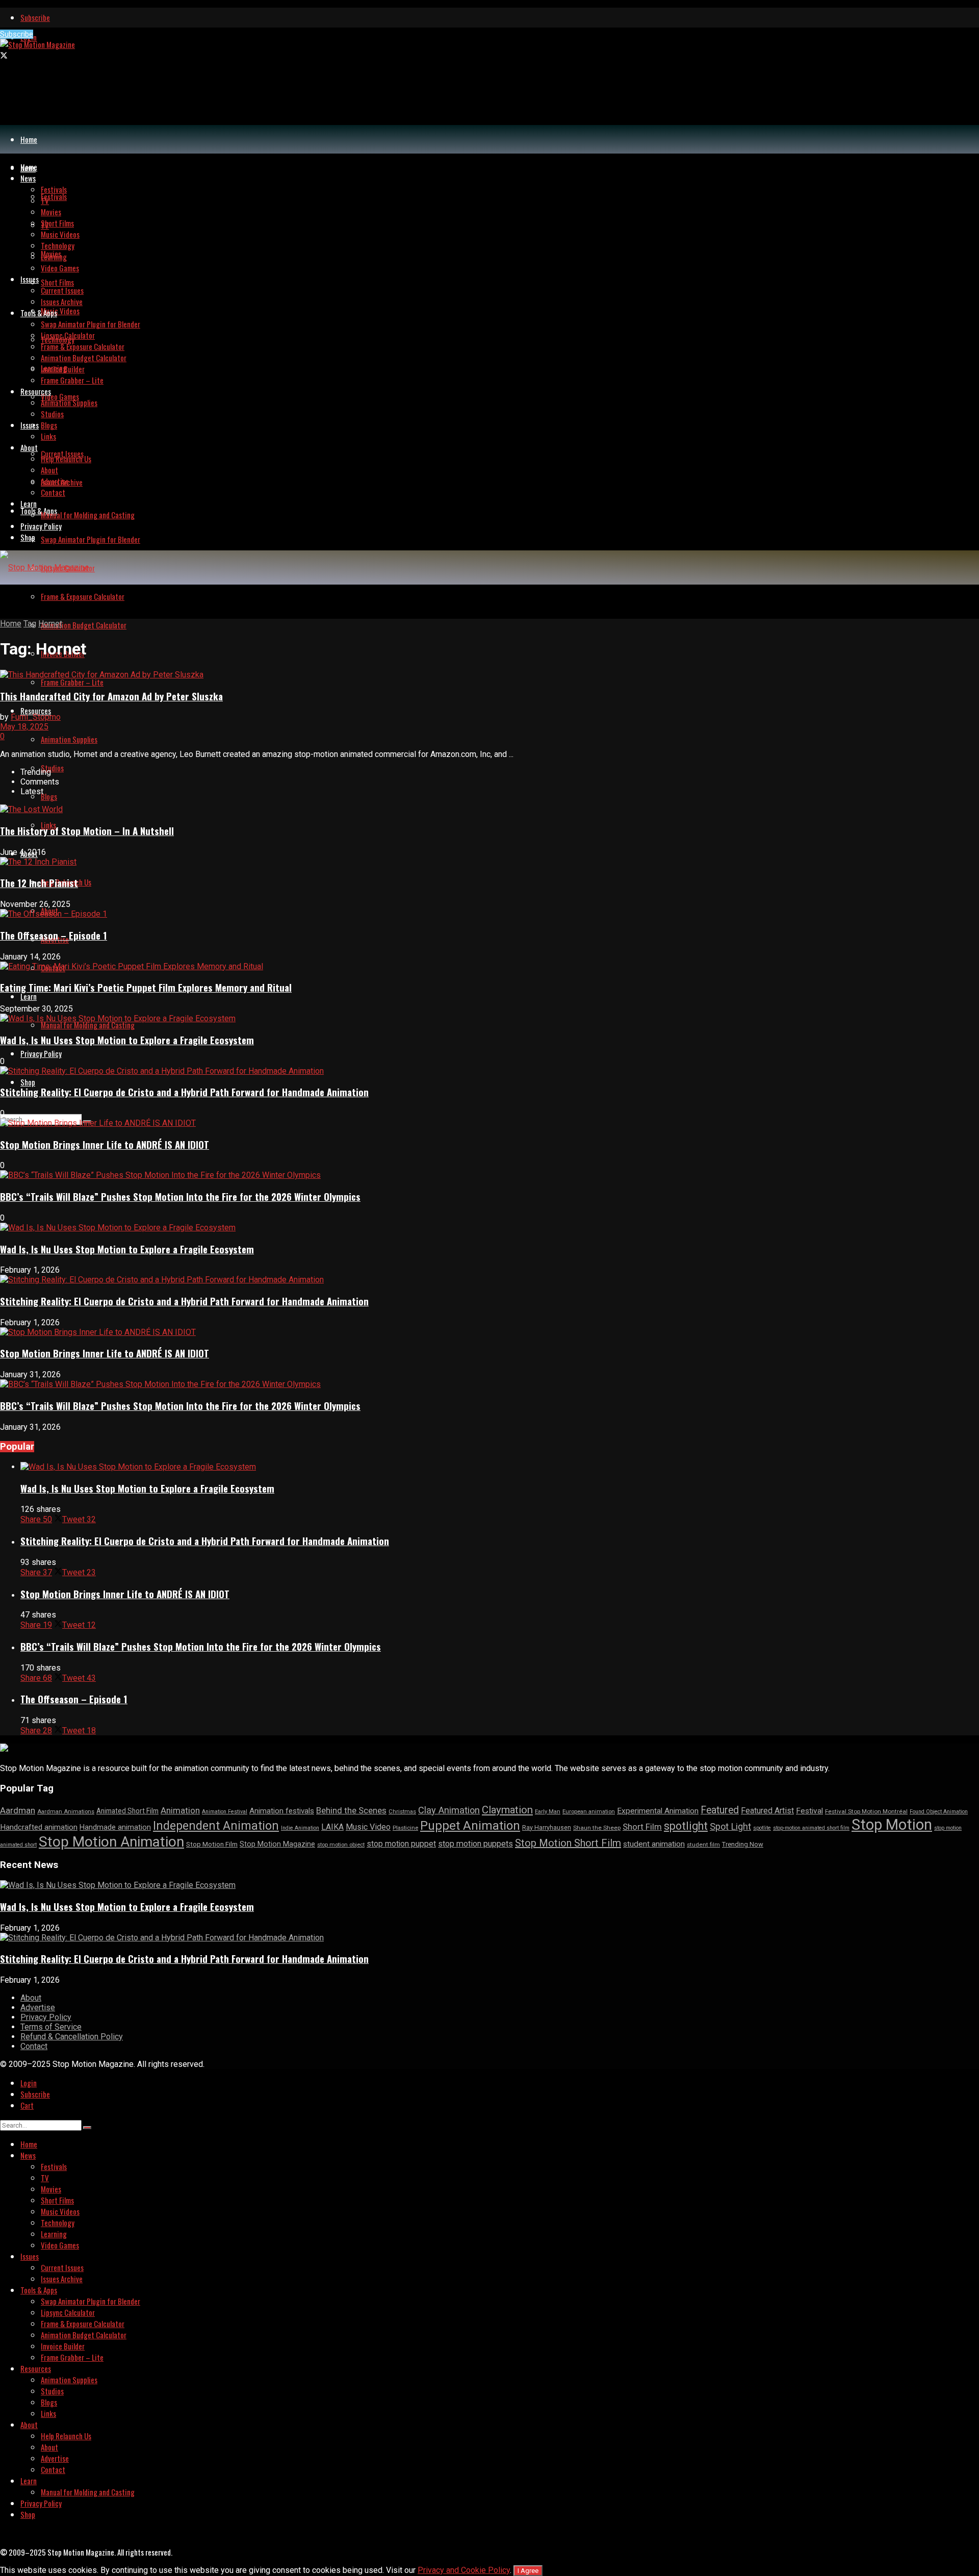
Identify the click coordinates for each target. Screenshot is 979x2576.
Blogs (49, 796)
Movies (51, 212)
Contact (53, 492)
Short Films (57, 282)
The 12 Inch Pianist (39, 883)
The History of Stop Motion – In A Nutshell (87, 831)
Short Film (642, 1827)
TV (45, 200)
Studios (52, 768)
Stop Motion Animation (111, 1842)
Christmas (402, 1812)
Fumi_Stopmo (36, 717)
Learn (29, 996)
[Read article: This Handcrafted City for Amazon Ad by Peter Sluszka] (489, 675)
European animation (589, 1812)
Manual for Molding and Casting (88, 1025)
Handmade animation (115, 1827)
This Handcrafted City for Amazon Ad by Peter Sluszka (111, 696)
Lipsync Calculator (68, 335)
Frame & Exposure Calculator (83, 596)
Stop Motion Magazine (277, 1844)
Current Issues (62, 290)
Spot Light (730, 1826)
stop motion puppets (475, 1844)
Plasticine (405, 1828)
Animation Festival (225, 1812)
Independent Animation (216, 1826)
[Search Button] (87, 2128)
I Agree (528, 2571)
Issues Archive (62, 301)
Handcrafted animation (39, 1827)
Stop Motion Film (212, 1844)
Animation (180, 1810)
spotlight (686, 1826)
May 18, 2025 (24, 727)
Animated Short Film (127, 1811)
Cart (27, 2105)
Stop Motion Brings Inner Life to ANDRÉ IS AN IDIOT (105, 1144)
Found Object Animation (939, 1812)
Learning (54, 257)
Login (29, 2083)
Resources (36, 711)
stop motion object (341, 1845)
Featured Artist (767, 1811)
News (28, 178)
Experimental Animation (658, 1811)
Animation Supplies (69, 739)
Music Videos (60, 311)
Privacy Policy (41, 1053)
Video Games (60, 396)
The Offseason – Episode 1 (54, 935)
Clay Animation (449, 1810)
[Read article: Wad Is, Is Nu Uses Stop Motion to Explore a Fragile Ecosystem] (500, 1467)
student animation (654, 1844)
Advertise (55, 481)
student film (703, 1845)
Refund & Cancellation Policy (72, 2037)
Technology (58, 245)
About (29, 447)
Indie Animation (300, 1828)
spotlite (762, 1828)
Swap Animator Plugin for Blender (91, 539)
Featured (720, 1810)
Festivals (54, 196)
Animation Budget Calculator (84, 625)
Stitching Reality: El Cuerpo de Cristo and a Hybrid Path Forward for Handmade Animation (184, 1092)
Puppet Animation (470, 1826)
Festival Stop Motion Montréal (866, 1811)
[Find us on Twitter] (4, 56)
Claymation (507, 1810)
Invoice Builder (63, 369)
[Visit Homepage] (37, 44)
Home (29, 139)
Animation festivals (282, 1811)
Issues (30, 425)
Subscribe (35, 17)
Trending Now (743, 1844)
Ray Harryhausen (547, 1827)
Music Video (368, 1827)
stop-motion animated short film (811, 1828)
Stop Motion (892, 1825)
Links (48, 436)
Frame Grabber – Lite (72, 682)
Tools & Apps (39, 511)
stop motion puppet (401, 1844)
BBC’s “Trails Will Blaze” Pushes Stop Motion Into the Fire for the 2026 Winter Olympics (180, 1196)
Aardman (18, 1810)
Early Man (548, 1812)
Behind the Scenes (351, 1810)
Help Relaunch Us (66, 459)
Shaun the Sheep (597, 1828)
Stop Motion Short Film (568, 1843)
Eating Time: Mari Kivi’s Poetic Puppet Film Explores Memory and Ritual (146, 987)
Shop (28, 1082)
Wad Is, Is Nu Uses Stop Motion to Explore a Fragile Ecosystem (127, 1040)
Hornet (50, 624)
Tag (30, 624)
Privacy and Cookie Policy (464, 2570)
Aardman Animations (66, 1812)
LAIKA (332, 1827)
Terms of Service (51, 2027)
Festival (809, 1811)
